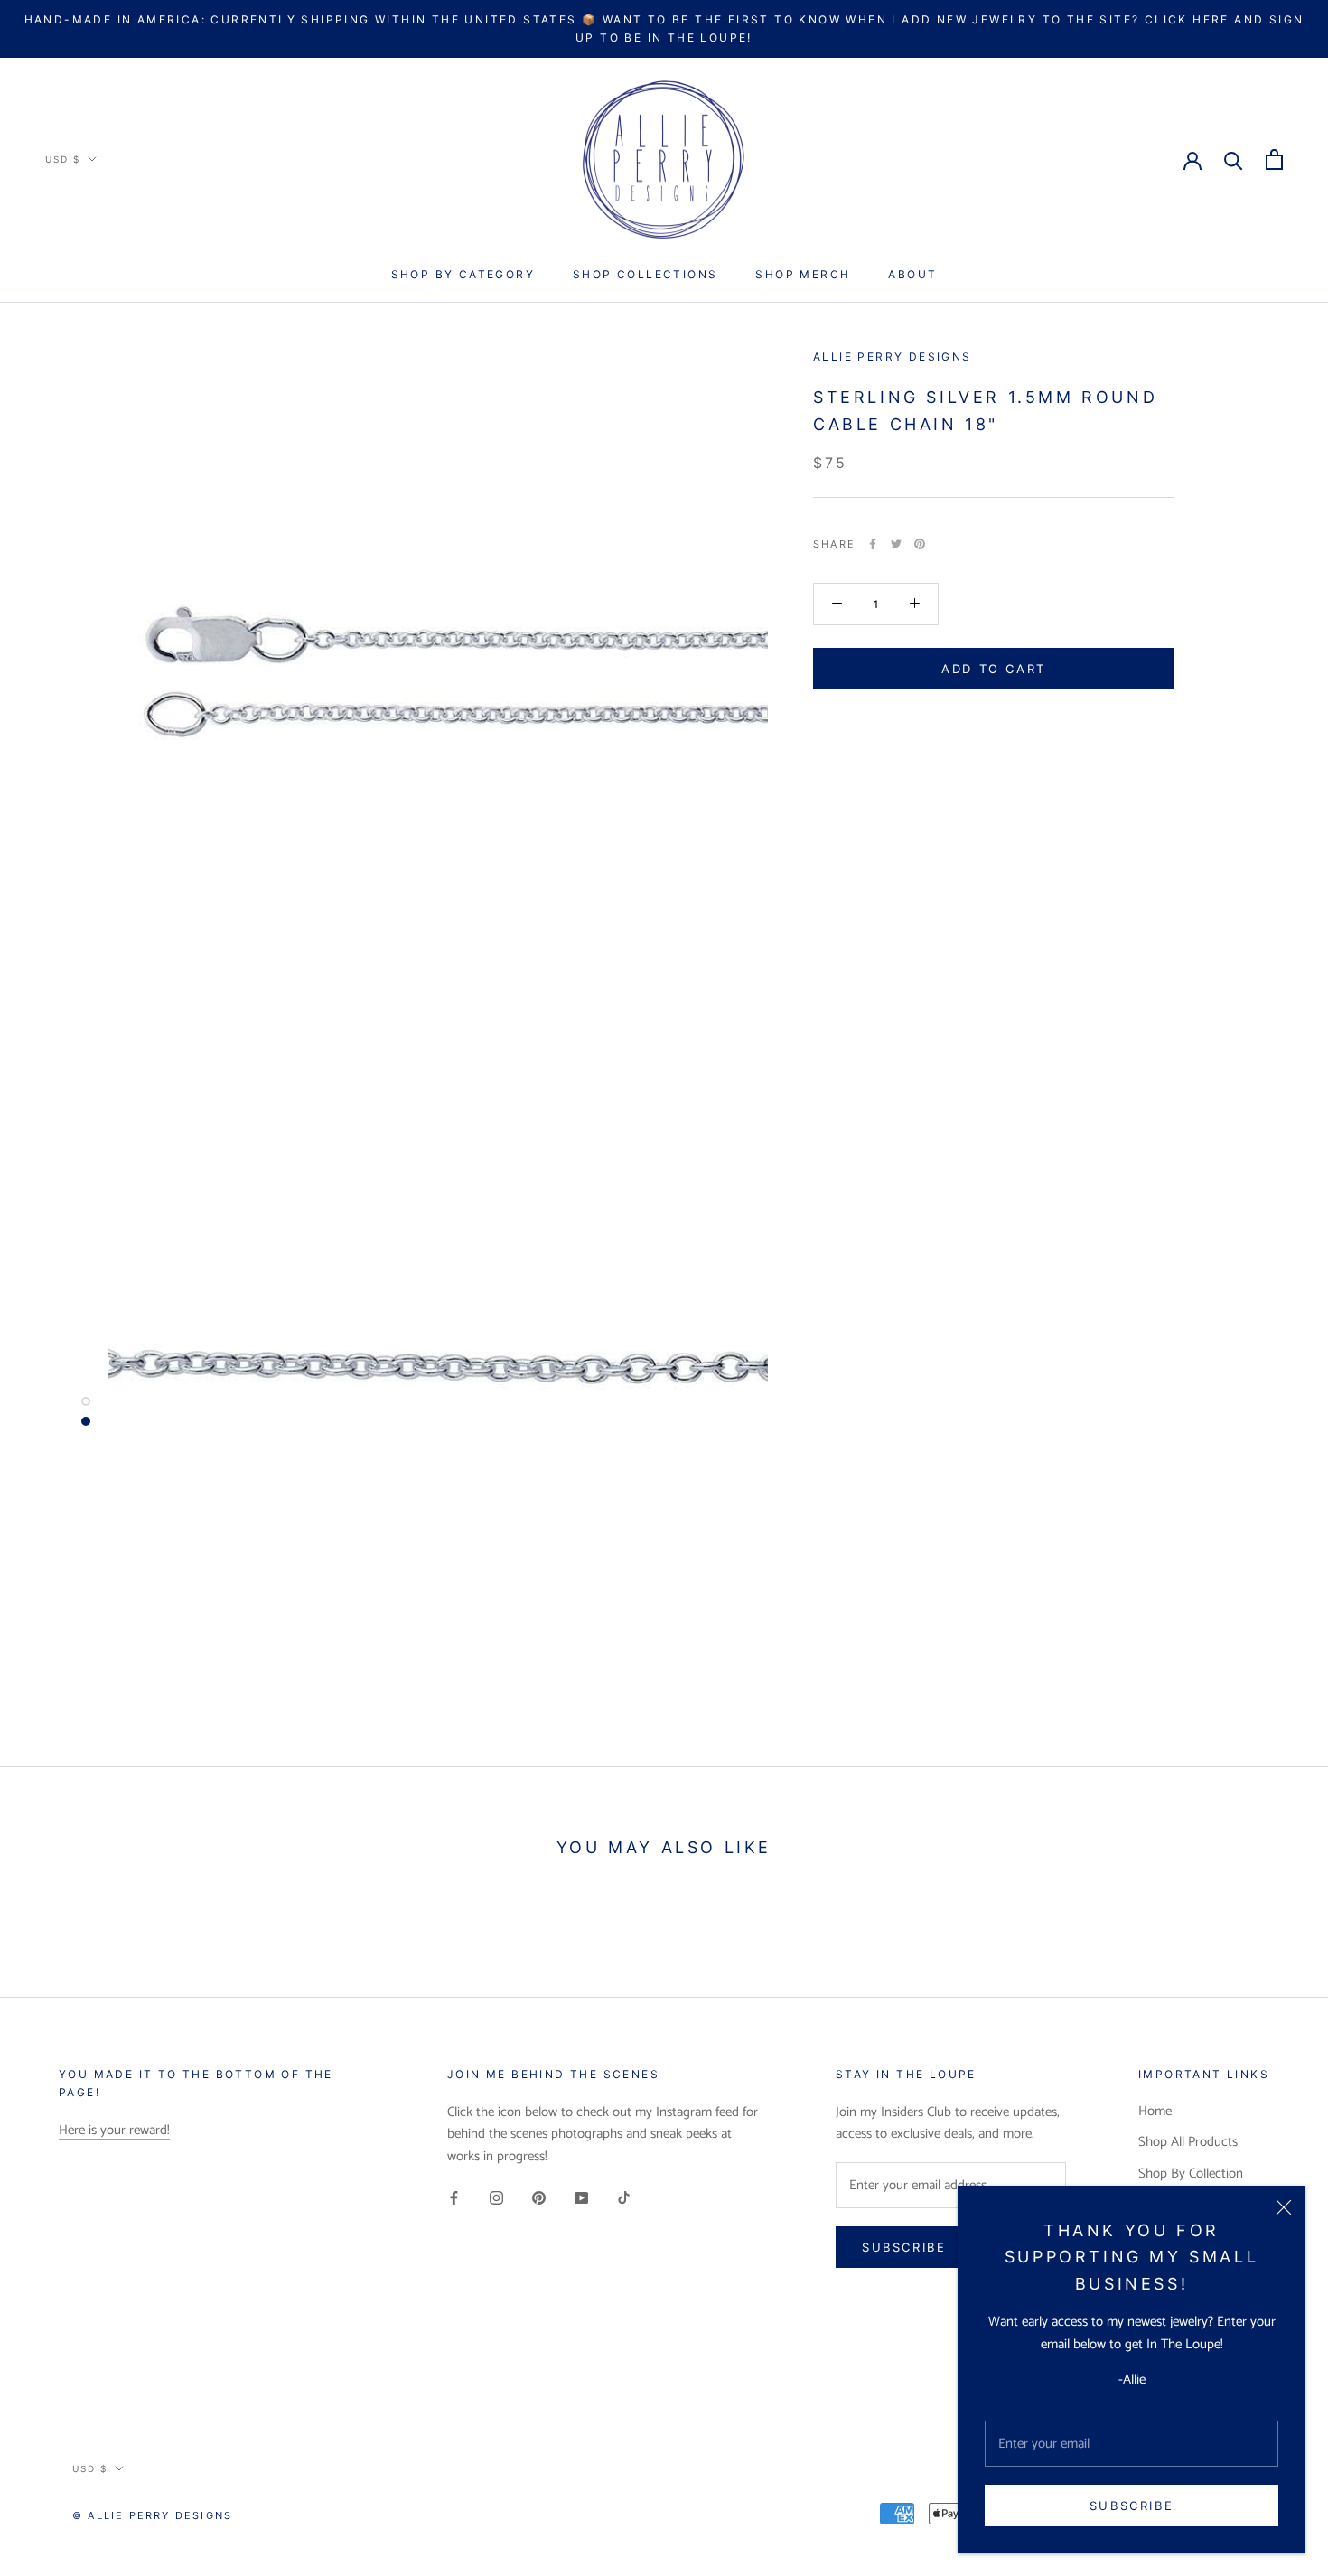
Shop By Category (463, 274)
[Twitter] (896, 544)
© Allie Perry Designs (152, 2515)
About (912, 274)
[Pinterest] (920, 544)
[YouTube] (581, 2198)
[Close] (1284, 2207)
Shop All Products (1188, 2143)
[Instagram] (496, 2198)
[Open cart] (1274, 159)
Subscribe (1132, 2506)
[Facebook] (873, 544)
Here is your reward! (114, 2130)
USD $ (63, 159)
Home (1155, 2112)
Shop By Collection (1191, 2174)
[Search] (1234, 159)
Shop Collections (645, 274)
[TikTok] (624, 2198)
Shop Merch (803, 274)
